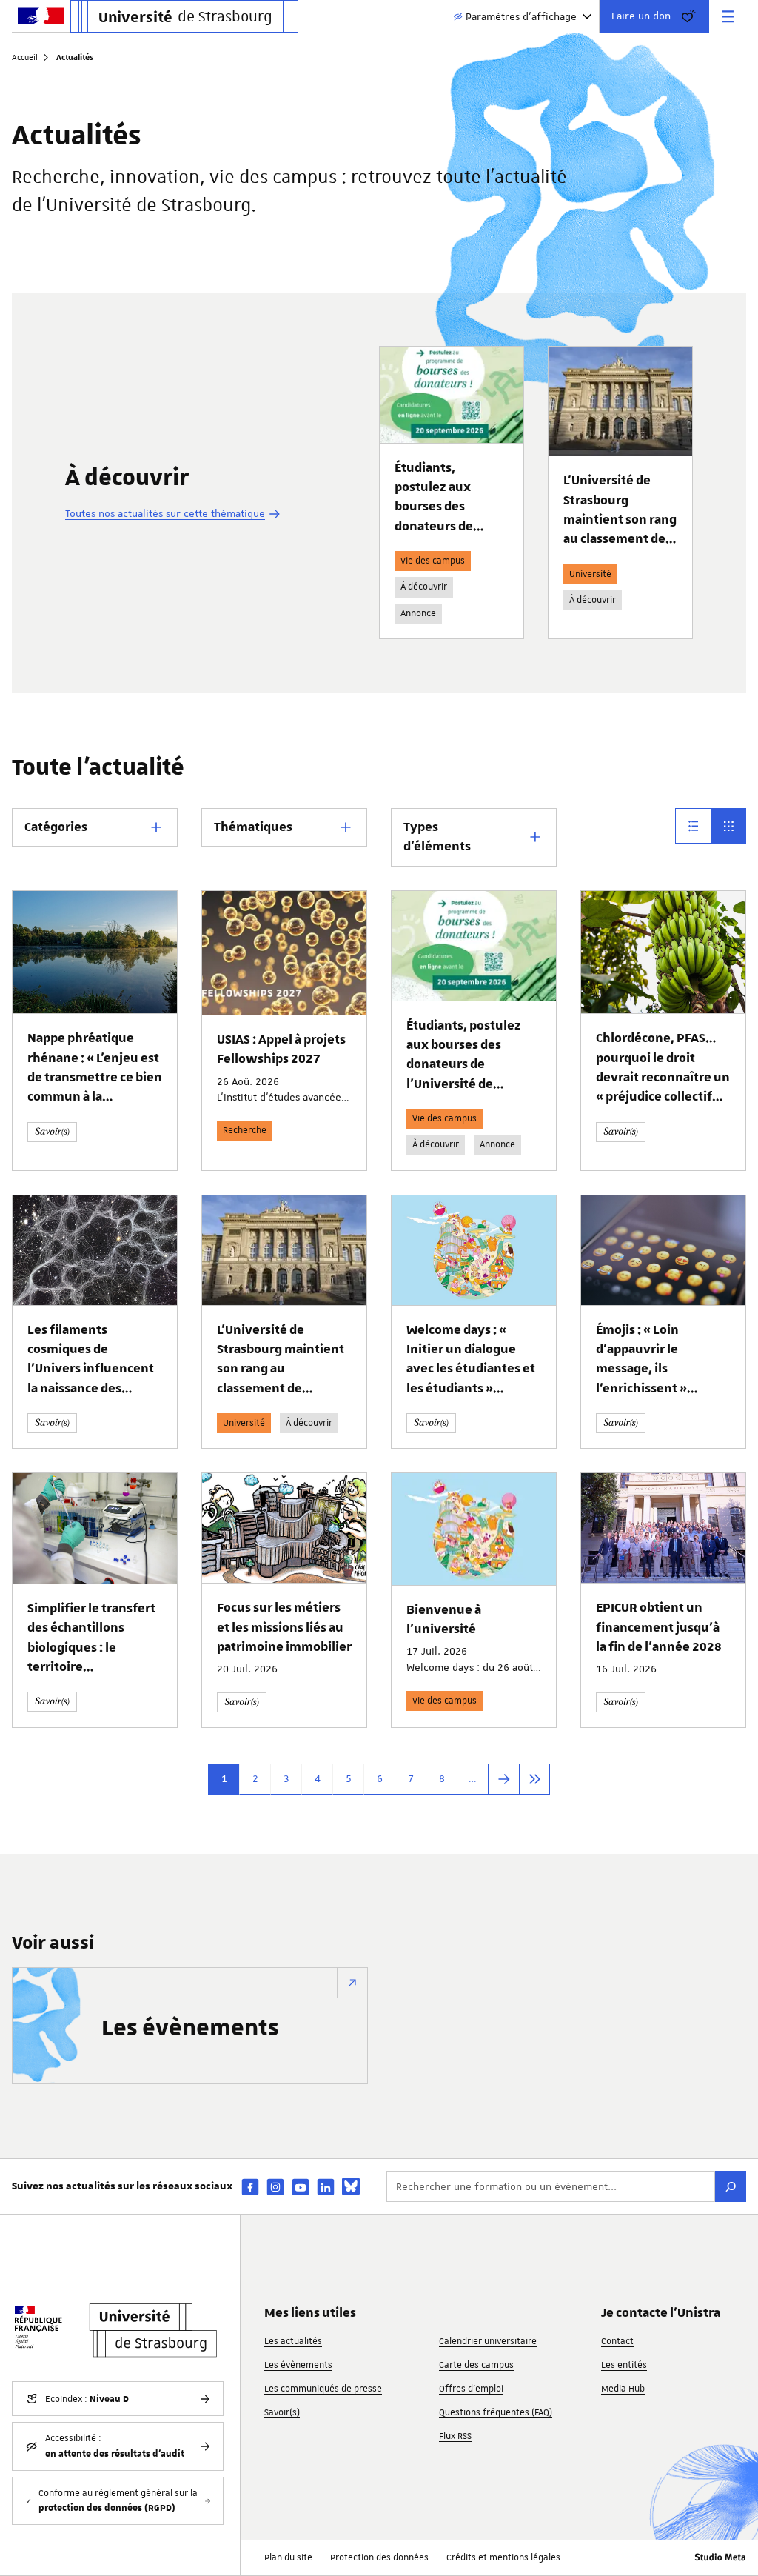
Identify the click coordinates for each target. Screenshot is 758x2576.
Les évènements (190, 2029)
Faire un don (641, 16)
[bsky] (351, 2186)
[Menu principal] (728, 16)
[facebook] (250, 2187)
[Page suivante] (503, 1779)
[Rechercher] (731, 2186)
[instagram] (275, 2187)
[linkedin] (326, 2187)
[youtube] (301, 2187)
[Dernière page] (534, 1779)
